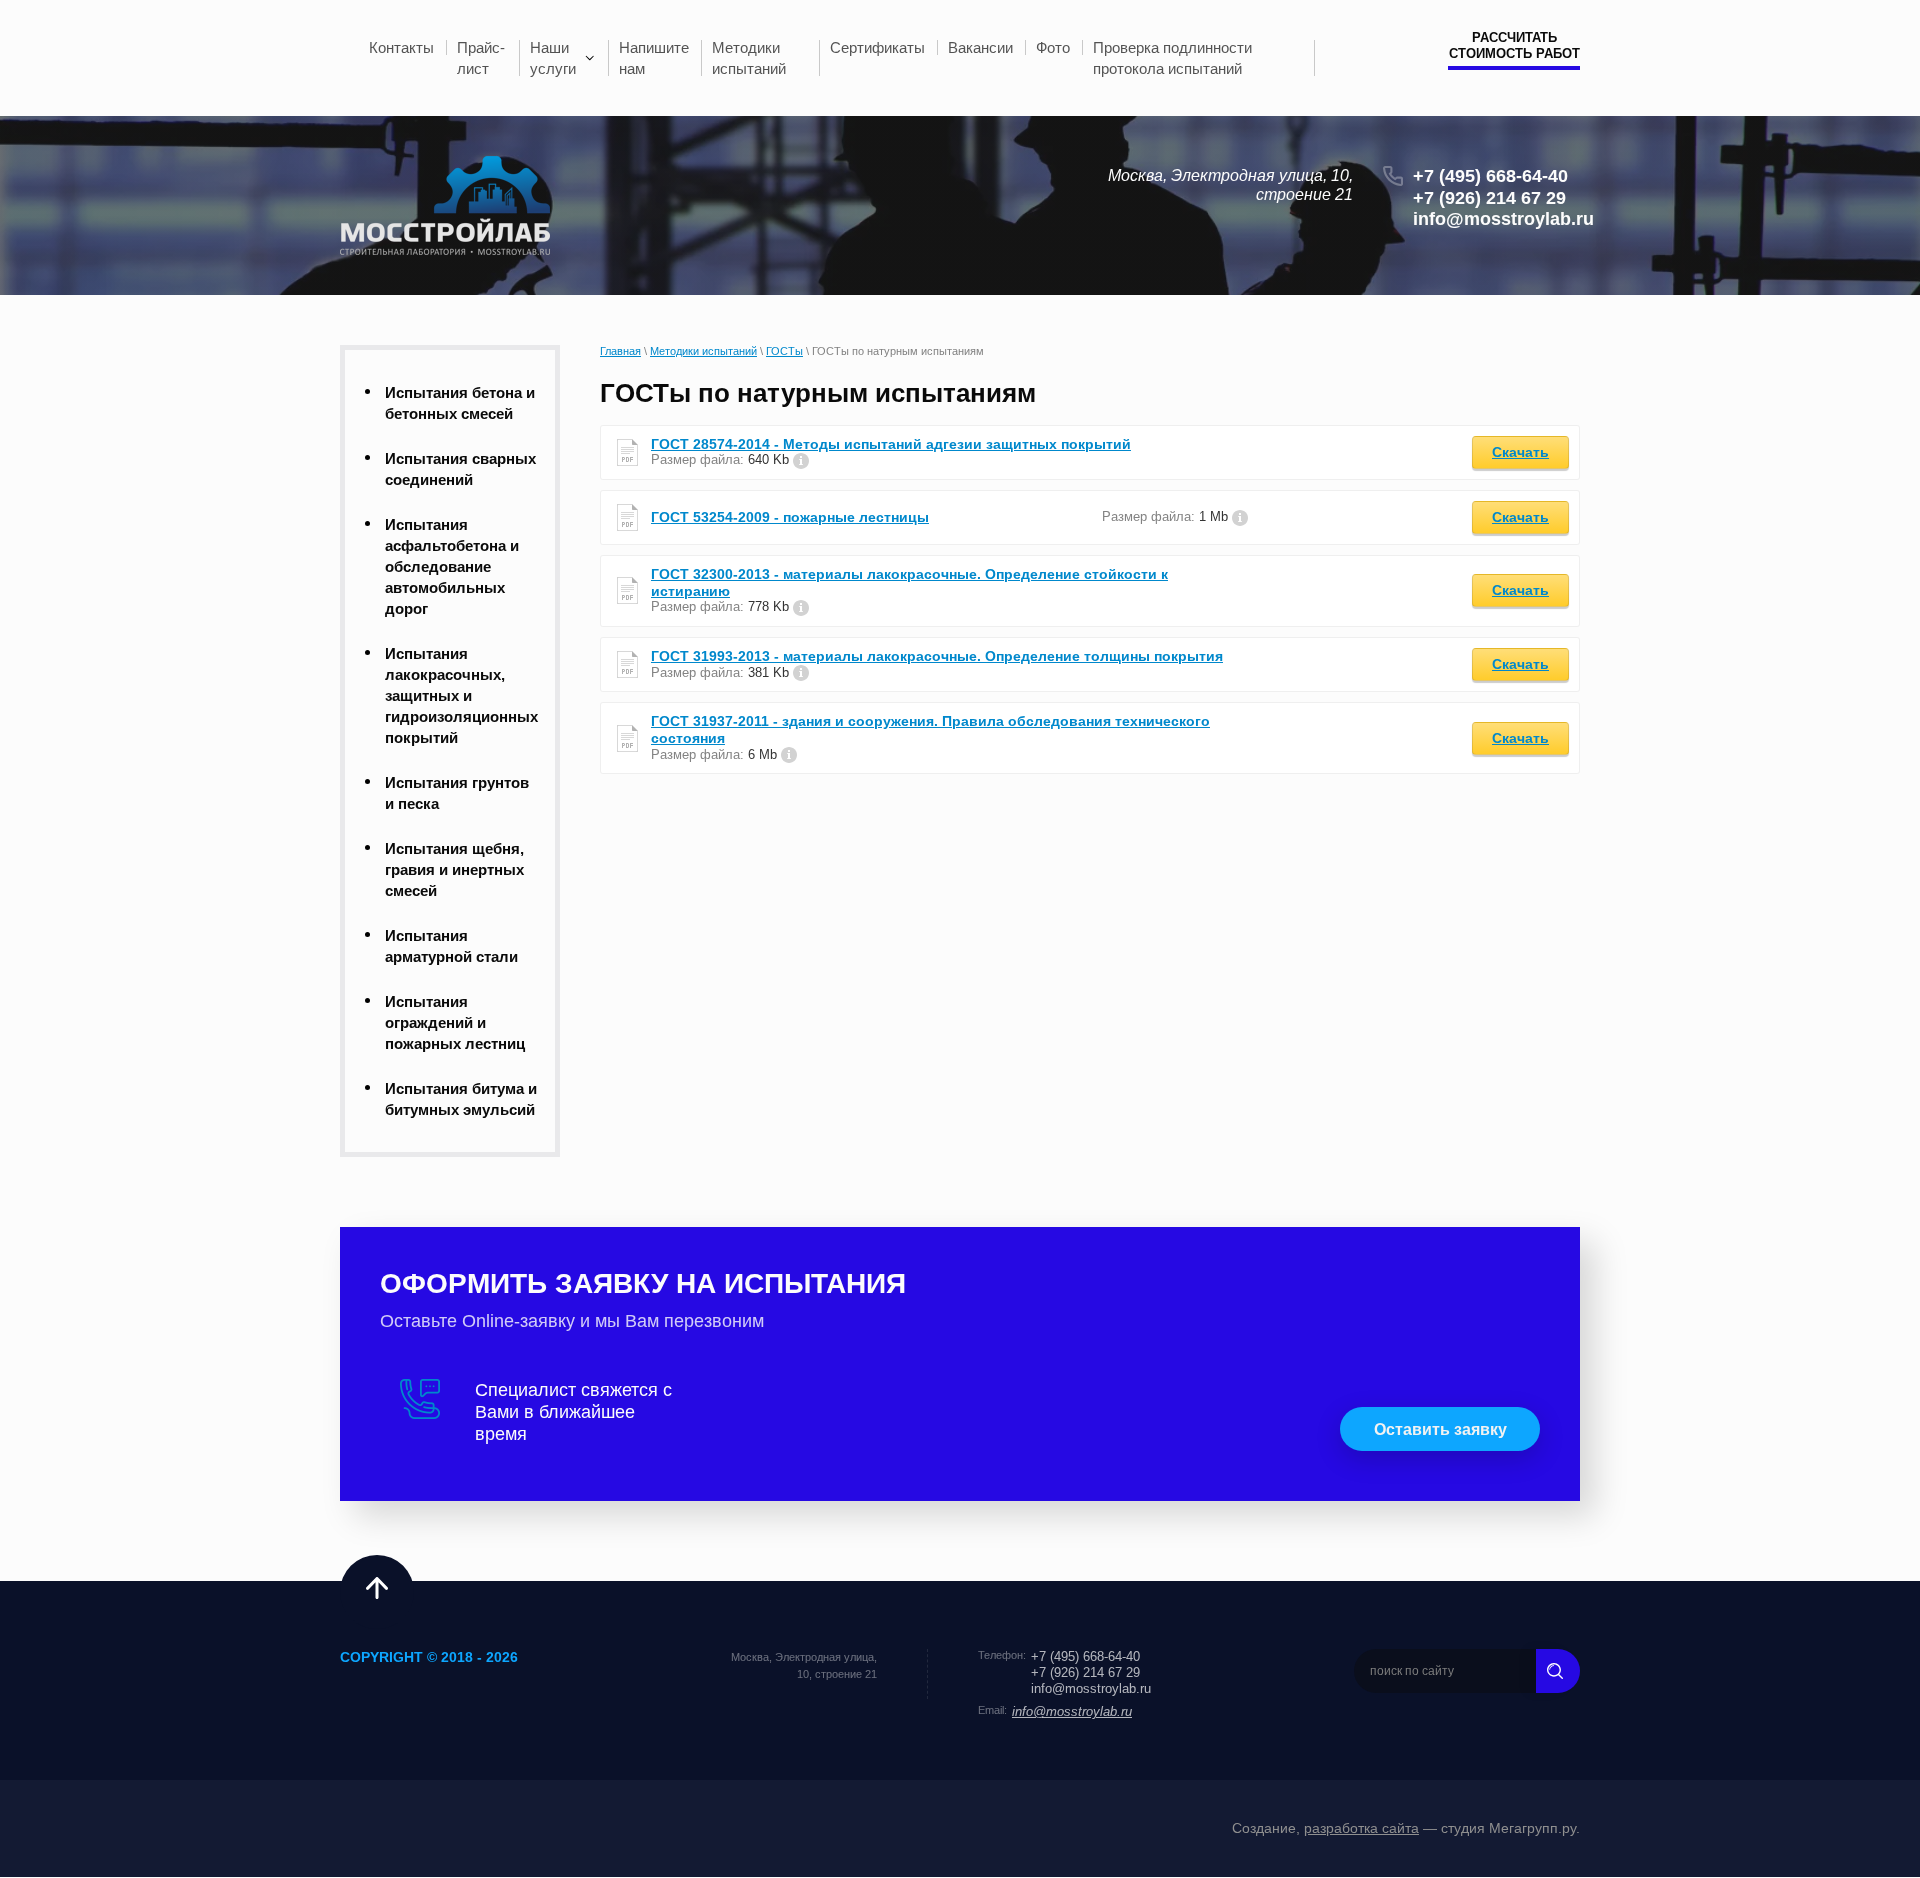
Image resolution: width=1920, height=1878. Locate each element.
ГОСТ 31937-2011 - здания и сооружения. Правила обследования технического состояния (930, 729)
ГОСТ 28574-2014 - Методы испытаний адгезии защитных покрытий (891, 444)
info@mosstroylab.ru (1503, 219)
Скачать (1520, 452)
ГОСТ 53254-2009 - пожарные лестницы (790, 517)
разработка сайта (1361, 1828)
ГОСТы (784, 351)
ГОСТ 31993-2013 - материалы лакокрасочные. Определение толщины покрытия (937, 656)
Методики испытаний (703, 351)
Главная (620, 351)
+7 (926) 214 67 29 (1489, 198)
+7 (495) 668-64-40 (1490, 176)
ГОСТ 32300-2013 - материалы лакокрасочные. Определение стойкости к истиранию (909, 582)
